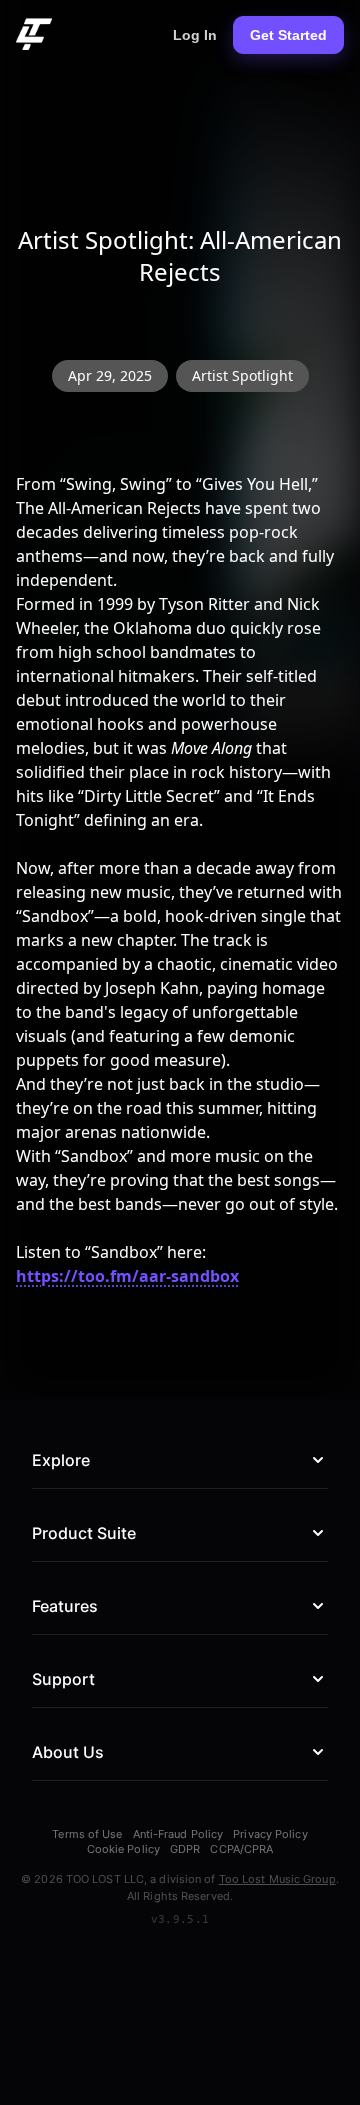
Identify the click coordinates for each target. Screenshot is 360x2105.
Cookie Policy (123, 1849)
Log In (195, 35)
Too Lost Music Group (277, 1879)
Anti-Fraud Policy (178, 1834)
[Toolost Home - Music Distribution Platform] (34, 35)
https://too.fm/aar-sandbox (127, 1276)
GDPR (185, 1849)
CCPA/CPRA (241, 1849)
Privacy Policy (270, 1834)
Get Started (288, 35)
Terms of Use (87, 1834)
